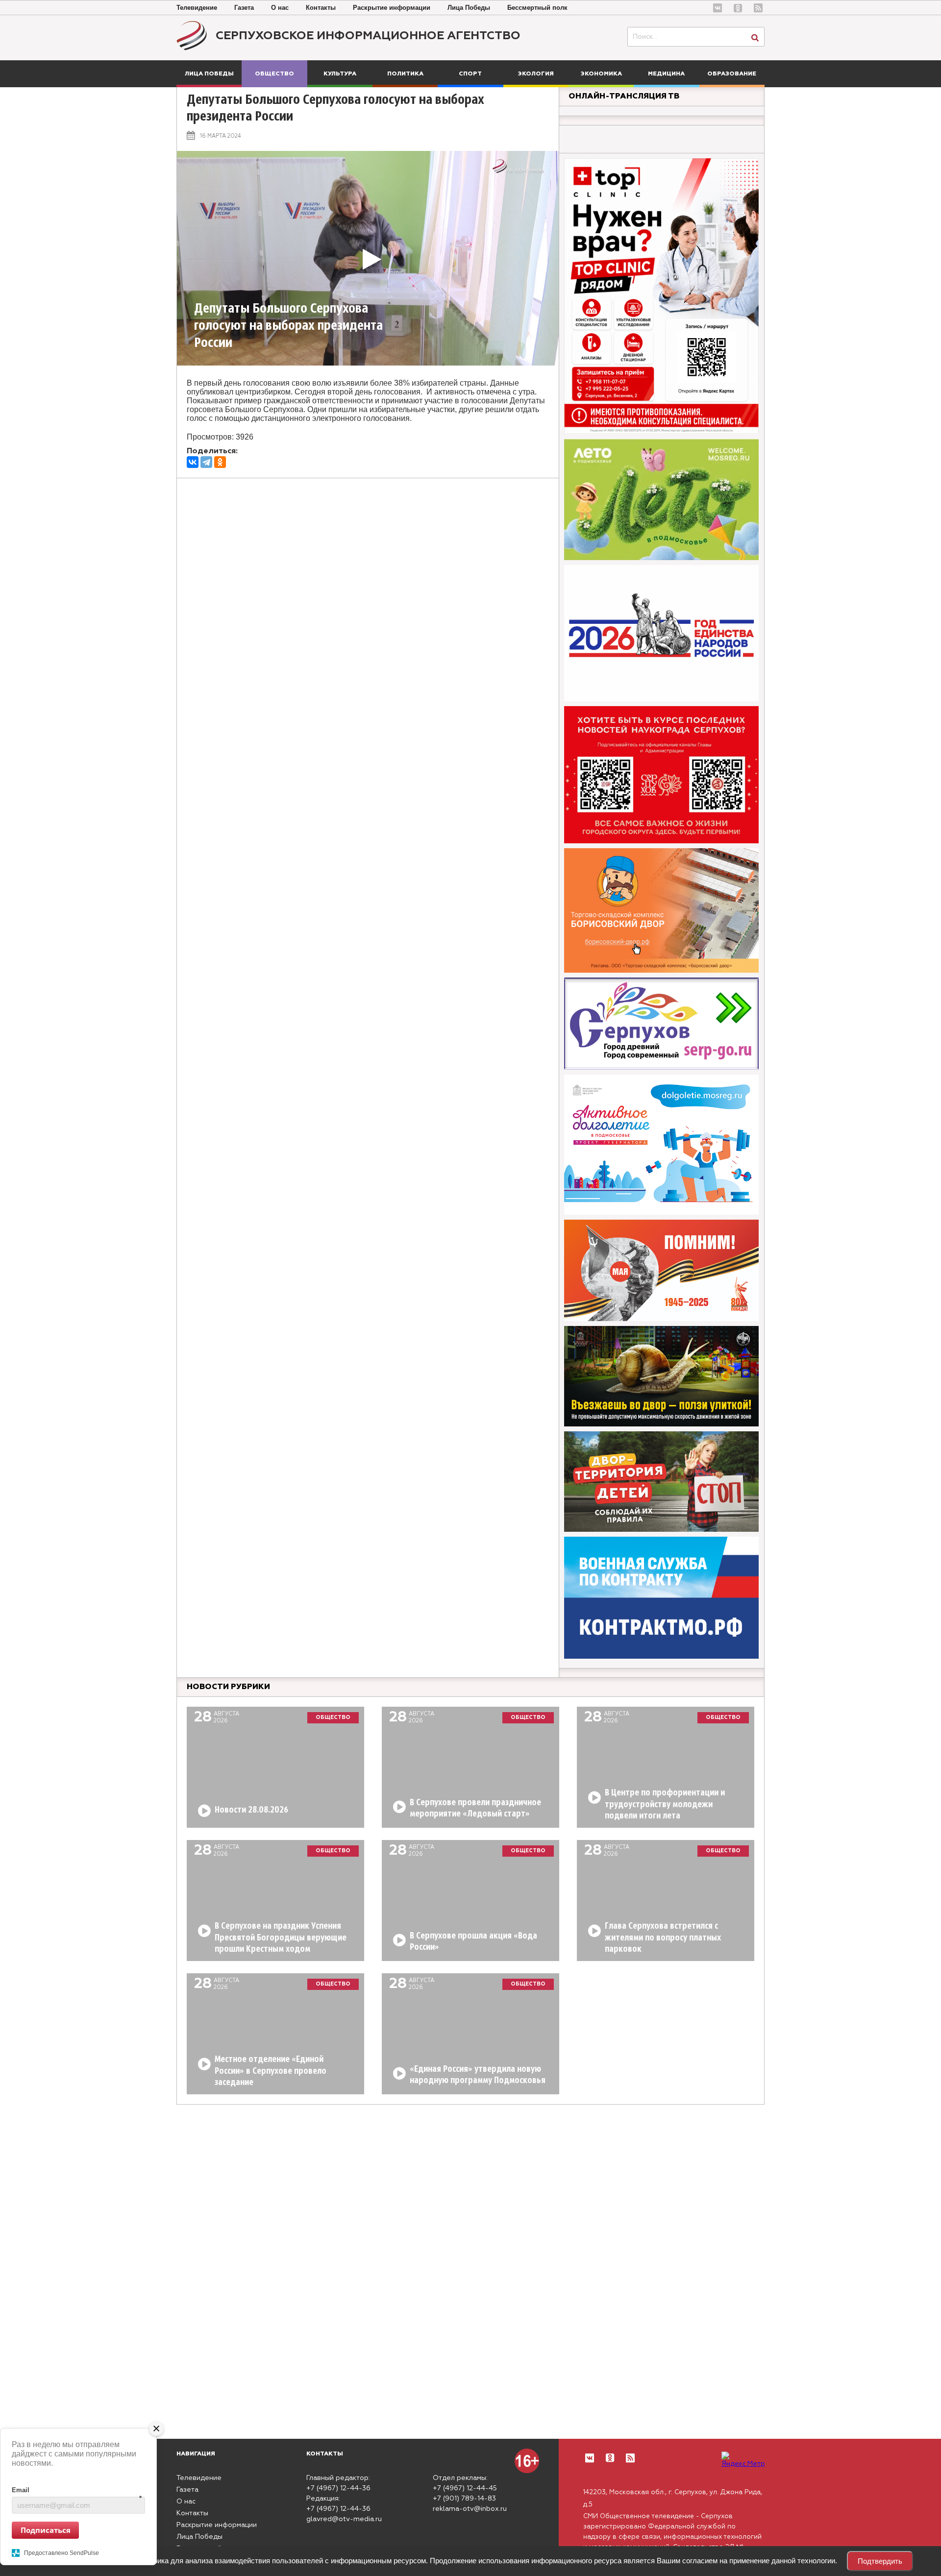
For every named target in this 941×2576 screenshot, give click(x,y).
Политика (405, 74)
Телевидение (197, 8)
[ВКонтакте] (193, 462)
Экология (536, 74)
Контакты (321, 8)
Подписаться (46, 2529)
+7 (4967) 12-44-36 (338, 2488)
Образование (732, 74)
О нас (280, 8)
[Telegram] (206, 462)
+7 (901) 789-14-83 (464, 2499)
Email (77, 2490)
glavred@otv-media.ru (344, 2519)
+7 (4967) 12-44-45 (465, 2488)
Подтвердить (880, 2561)
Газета (244, 8)
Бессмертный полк (537, 8)
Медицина (666, 74)
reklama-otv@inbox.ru (470, 2509)
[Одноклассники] (220, 462)
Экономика (601, 74)
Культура (340, 74)
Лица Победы (469, 8)
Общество (274, 74)
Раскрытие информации (392, 8)
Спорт (470, 74)
